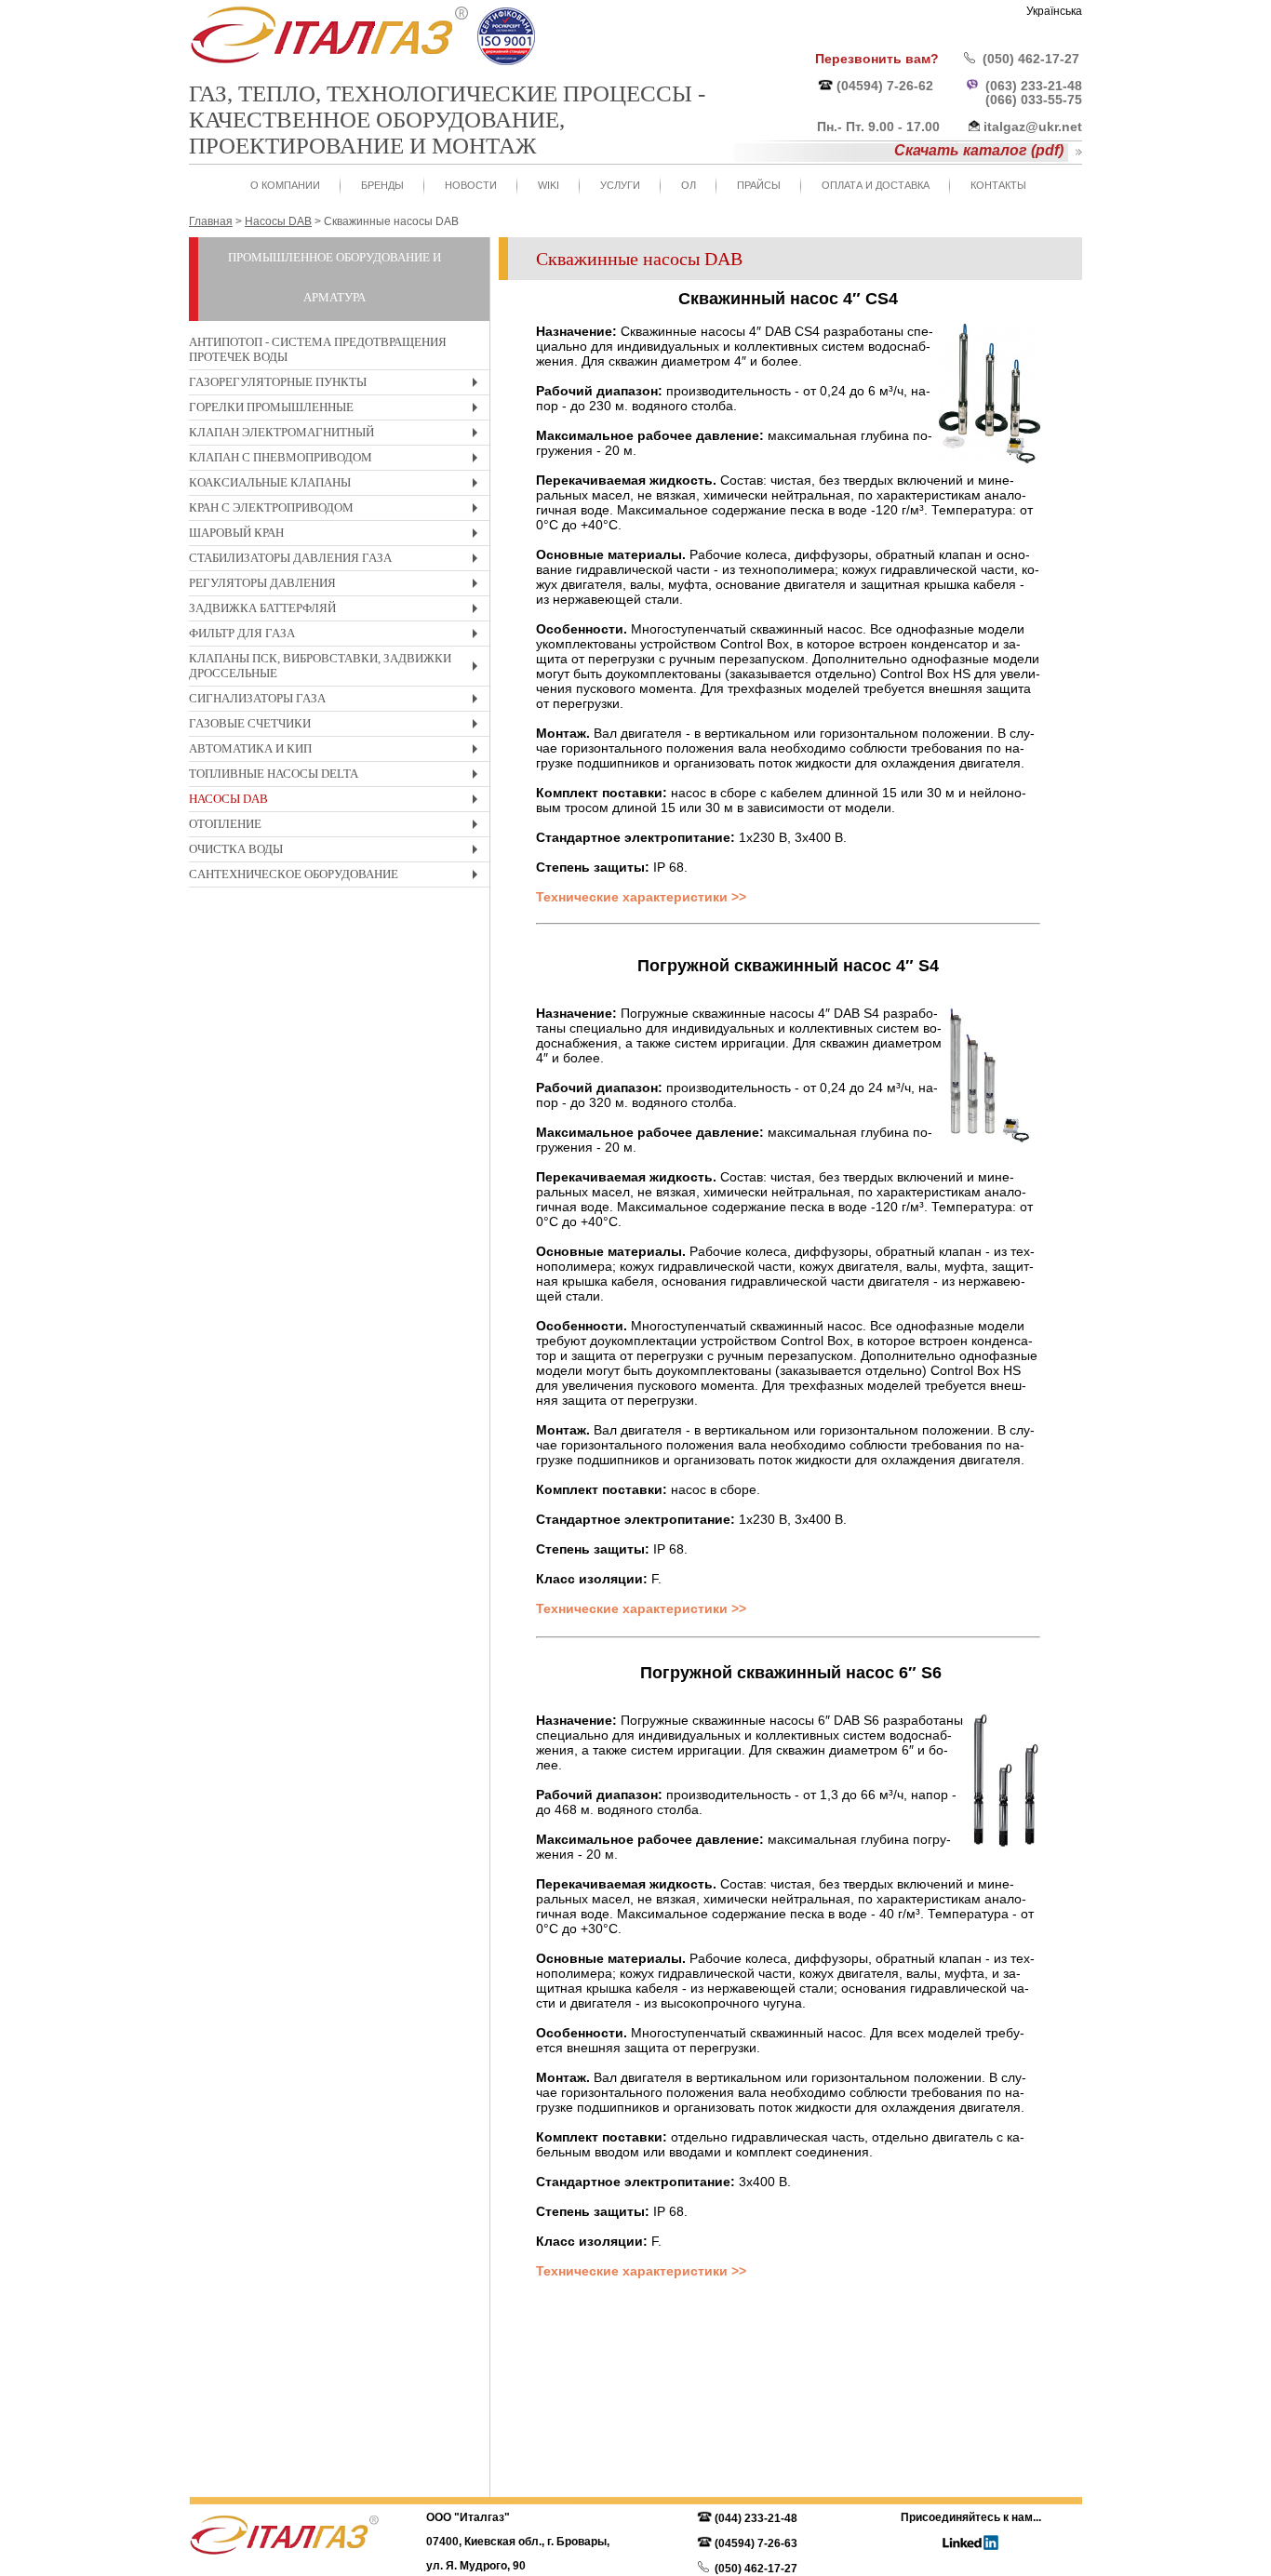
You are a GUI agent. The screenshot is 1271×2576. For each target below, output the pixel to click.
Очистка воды (338, 852)
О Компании (285, 185)
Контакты (998, 185)
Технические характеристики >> (641, 897)
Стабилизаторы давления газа (338, 561)
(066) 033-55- (1026, 100)
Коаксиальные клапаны (338, 485)
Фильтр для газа (338, 636)
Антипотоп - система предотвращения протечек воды (318, 349)
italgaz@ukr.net (1033, 127)
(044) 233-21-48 (756, 2518)
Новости (471, 185)
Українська (1054, 11)
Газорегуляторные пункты (338, 385)
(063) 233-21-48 (1034, 86)
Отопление (338, 827)
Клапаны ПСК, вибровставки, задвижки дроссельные (338, 668)
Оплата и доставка (876, 185)
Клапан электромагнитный (338, 435)
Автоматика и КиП (338, 751)
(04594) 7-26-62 (885, 86)
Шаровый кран (338, 535)
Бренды (382, 185)
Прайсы (759, 185)
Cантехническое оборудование (338, 877)
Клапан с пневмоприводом (338, 460)
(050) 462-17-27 (1031, 59)
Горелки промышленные (338, 410)
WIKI (549, 185)
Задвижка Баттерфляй (338, 611)
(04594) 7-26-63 (756, 2543)
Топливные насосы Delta (338, 776)
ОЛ (689, 185)
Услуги (620, 185)
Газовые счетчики (338, 726)
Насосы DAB (338, 801)
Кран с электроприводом (338, 510)
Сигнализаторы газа (338, 701)
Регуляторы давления (338, 586)
